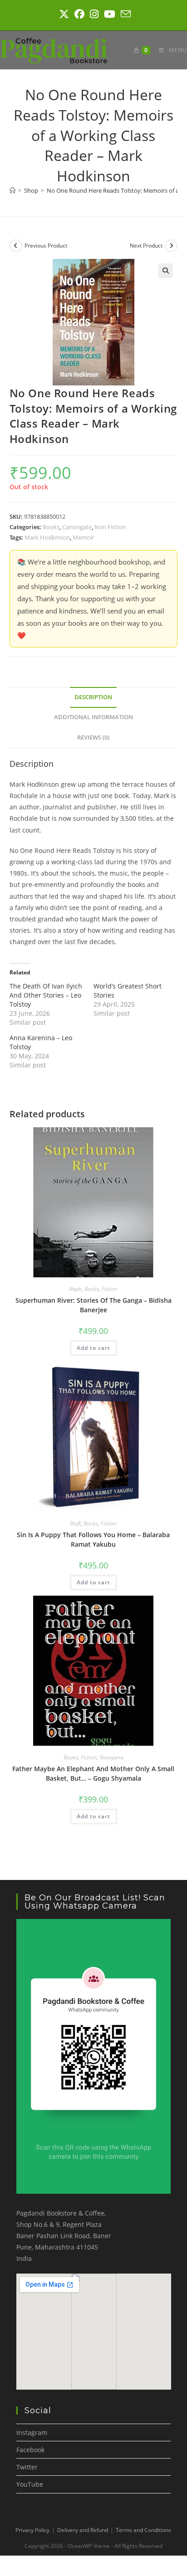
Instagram (32, 2432)
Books (51, 527)
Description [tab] (93, 697)
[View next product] (171, 246)
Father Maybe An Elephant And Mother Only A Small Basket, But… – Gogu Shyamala (93, 1773)
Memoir (83, 537)
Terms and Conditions (143, 2530)
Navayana (111, 1757)
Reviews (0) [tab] (93, 738)
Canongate (77, 527)
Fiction (110, 1289)
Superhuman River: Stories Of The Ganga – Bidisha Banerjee (93, 1305)
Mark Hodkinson (47, 537)
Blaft (75, 1523)
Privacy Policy (32, 2530)
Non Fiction (110, 527)
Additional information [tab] (93, 717)
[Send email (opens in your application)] (124, 14)
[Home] (12, 190)
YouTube (30, 2484)
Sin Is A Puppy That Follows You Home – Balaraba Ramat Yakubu (93, 1539)
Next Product (146, 246)
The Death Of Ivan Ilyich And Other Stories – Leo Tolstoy (46, 995)
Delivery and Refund (83, 2530)
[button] (166, 271)
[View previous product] (16, 246)
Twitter (27, 2467)
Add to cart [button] (93, 1348)
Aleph (75, 1289)
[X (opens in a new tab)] (64, 14)
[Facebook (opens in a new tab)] (79, 14)
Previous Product (46, 246)
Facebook (30, 2450)
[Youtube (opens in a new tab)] (110, 14)
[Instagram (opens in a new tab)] (94, 14)
